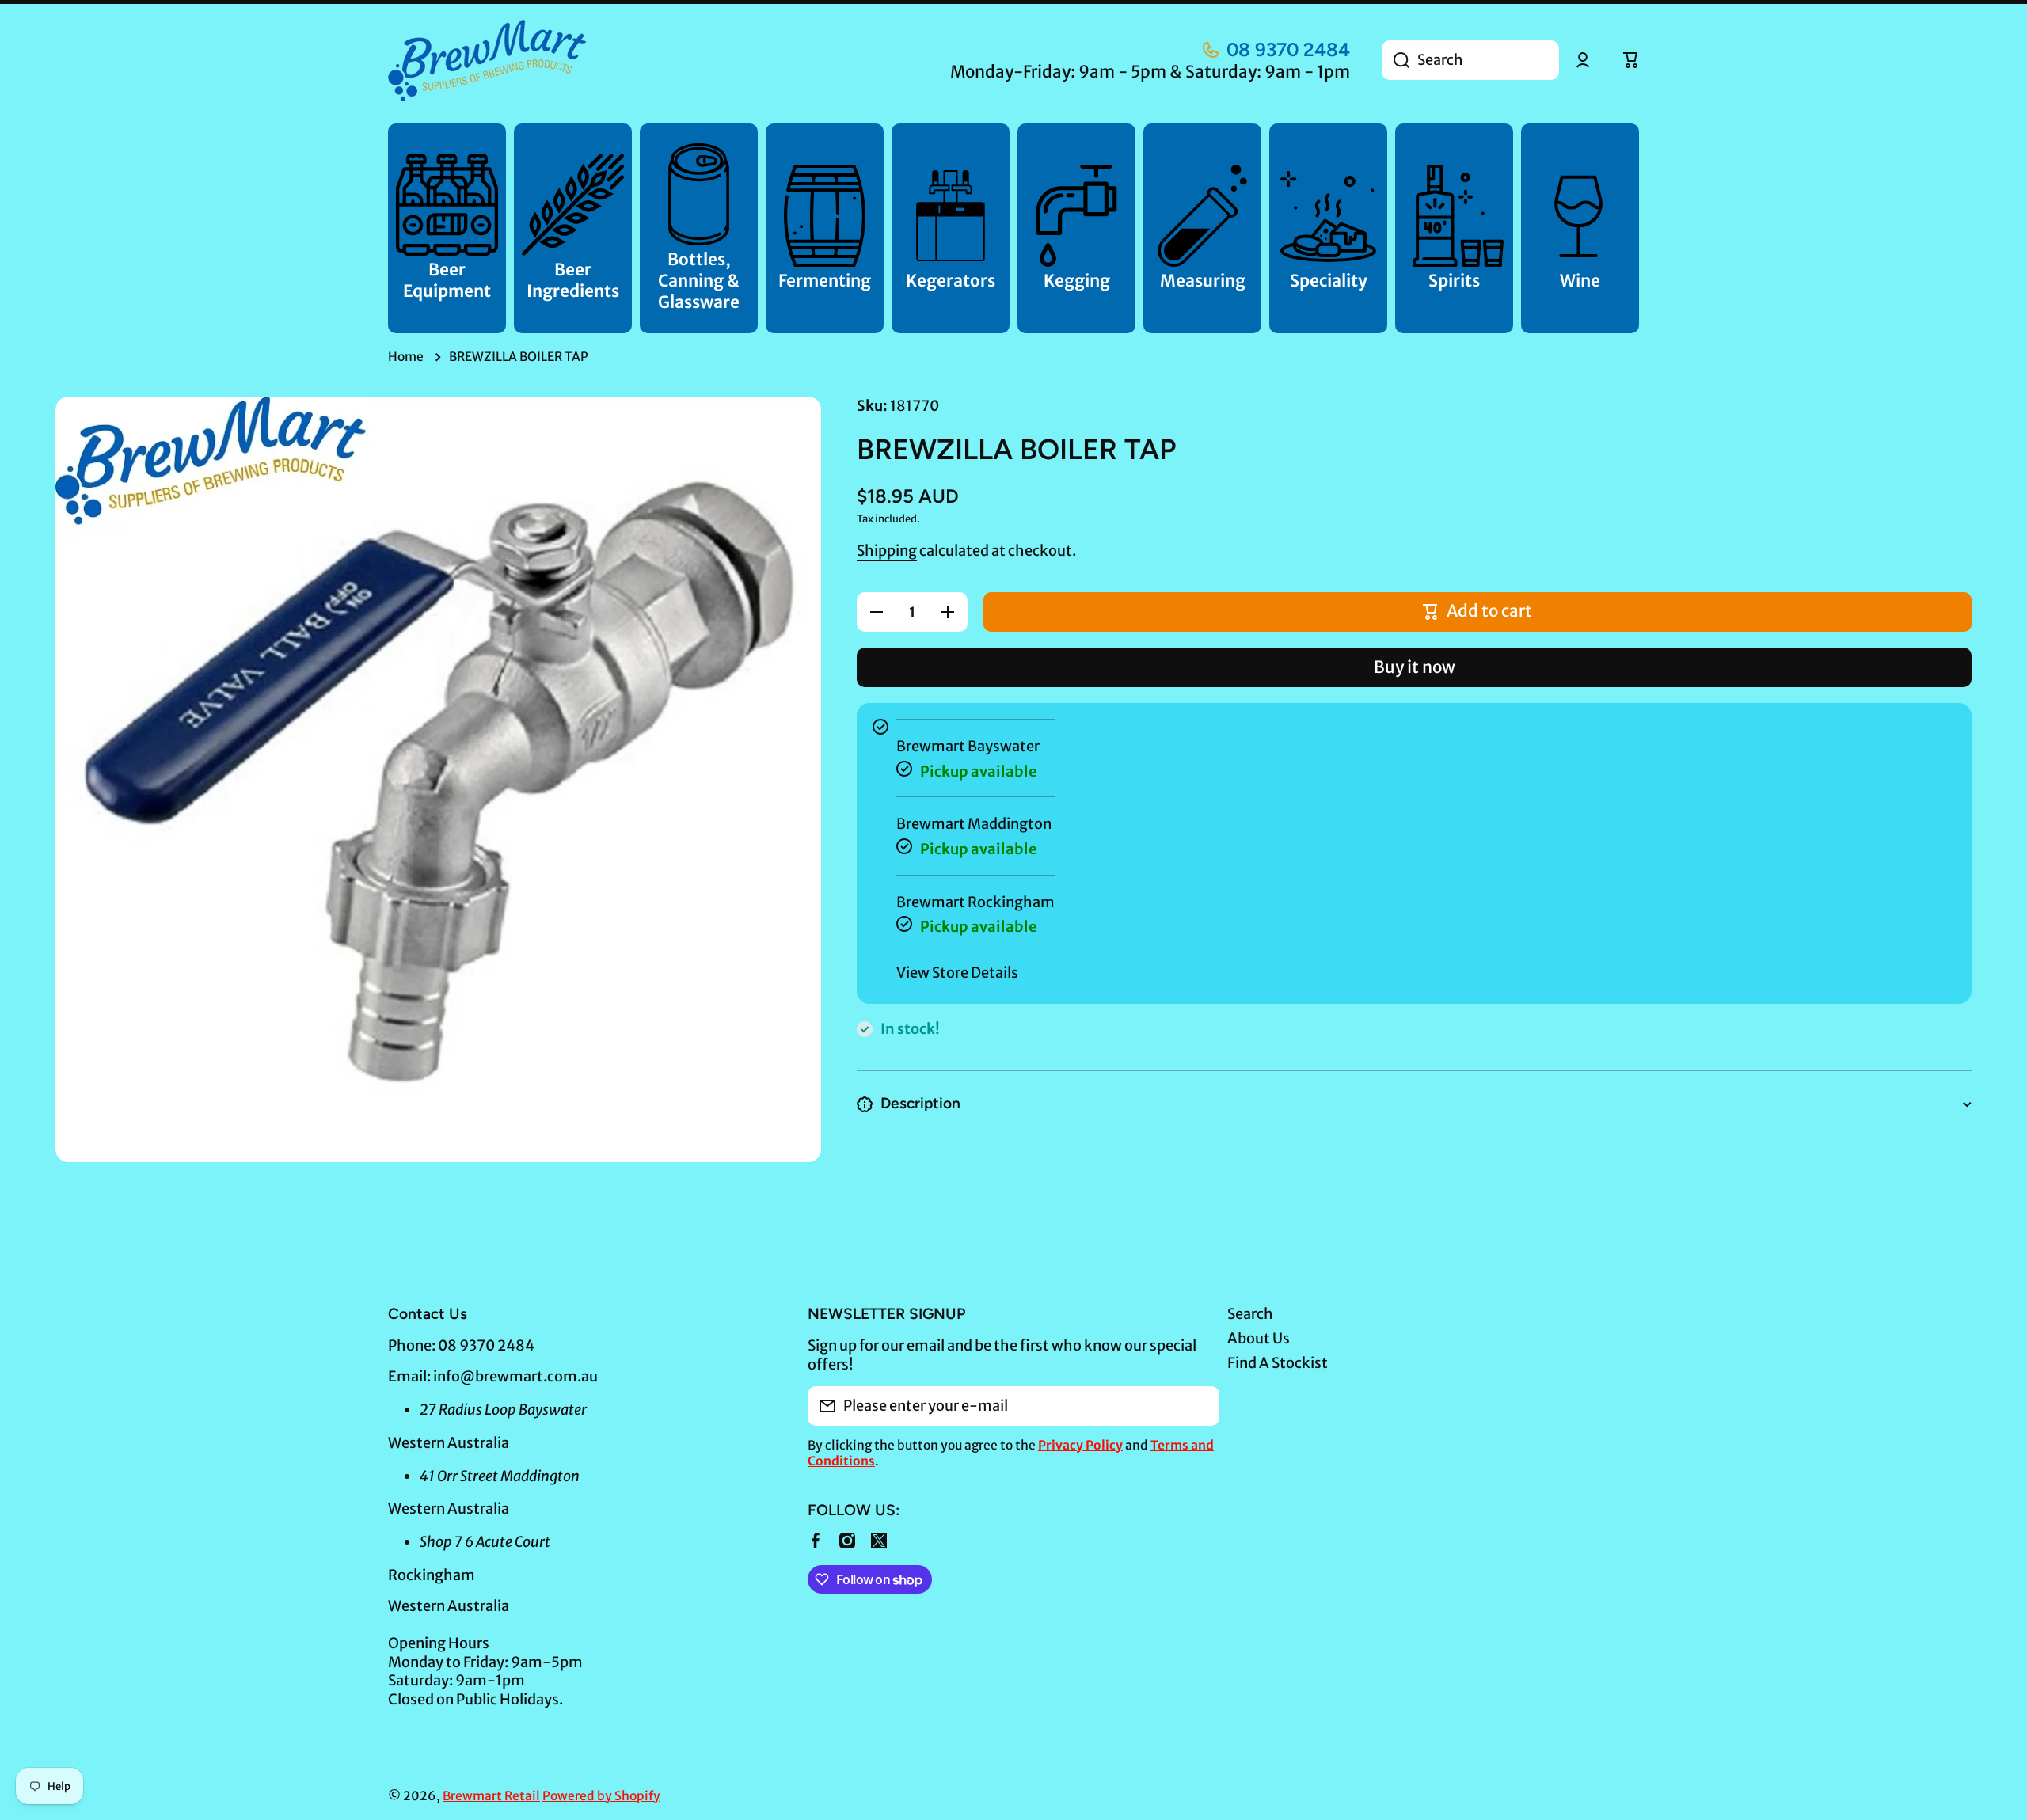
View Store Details (957, 973)
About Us (1259, 1338)
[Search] (1396, 60)
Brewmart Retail (491, 1796)
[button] (1631, 60)
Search (1250, 1314)
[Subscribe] (1200, 1406)
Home (406, 357)
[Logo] (487, 61)
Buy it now (1415, 667)
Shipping (887, 551)
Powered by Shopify (601, 1796)
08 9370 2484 (1288, 49)
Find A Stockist (1278, 1363)
